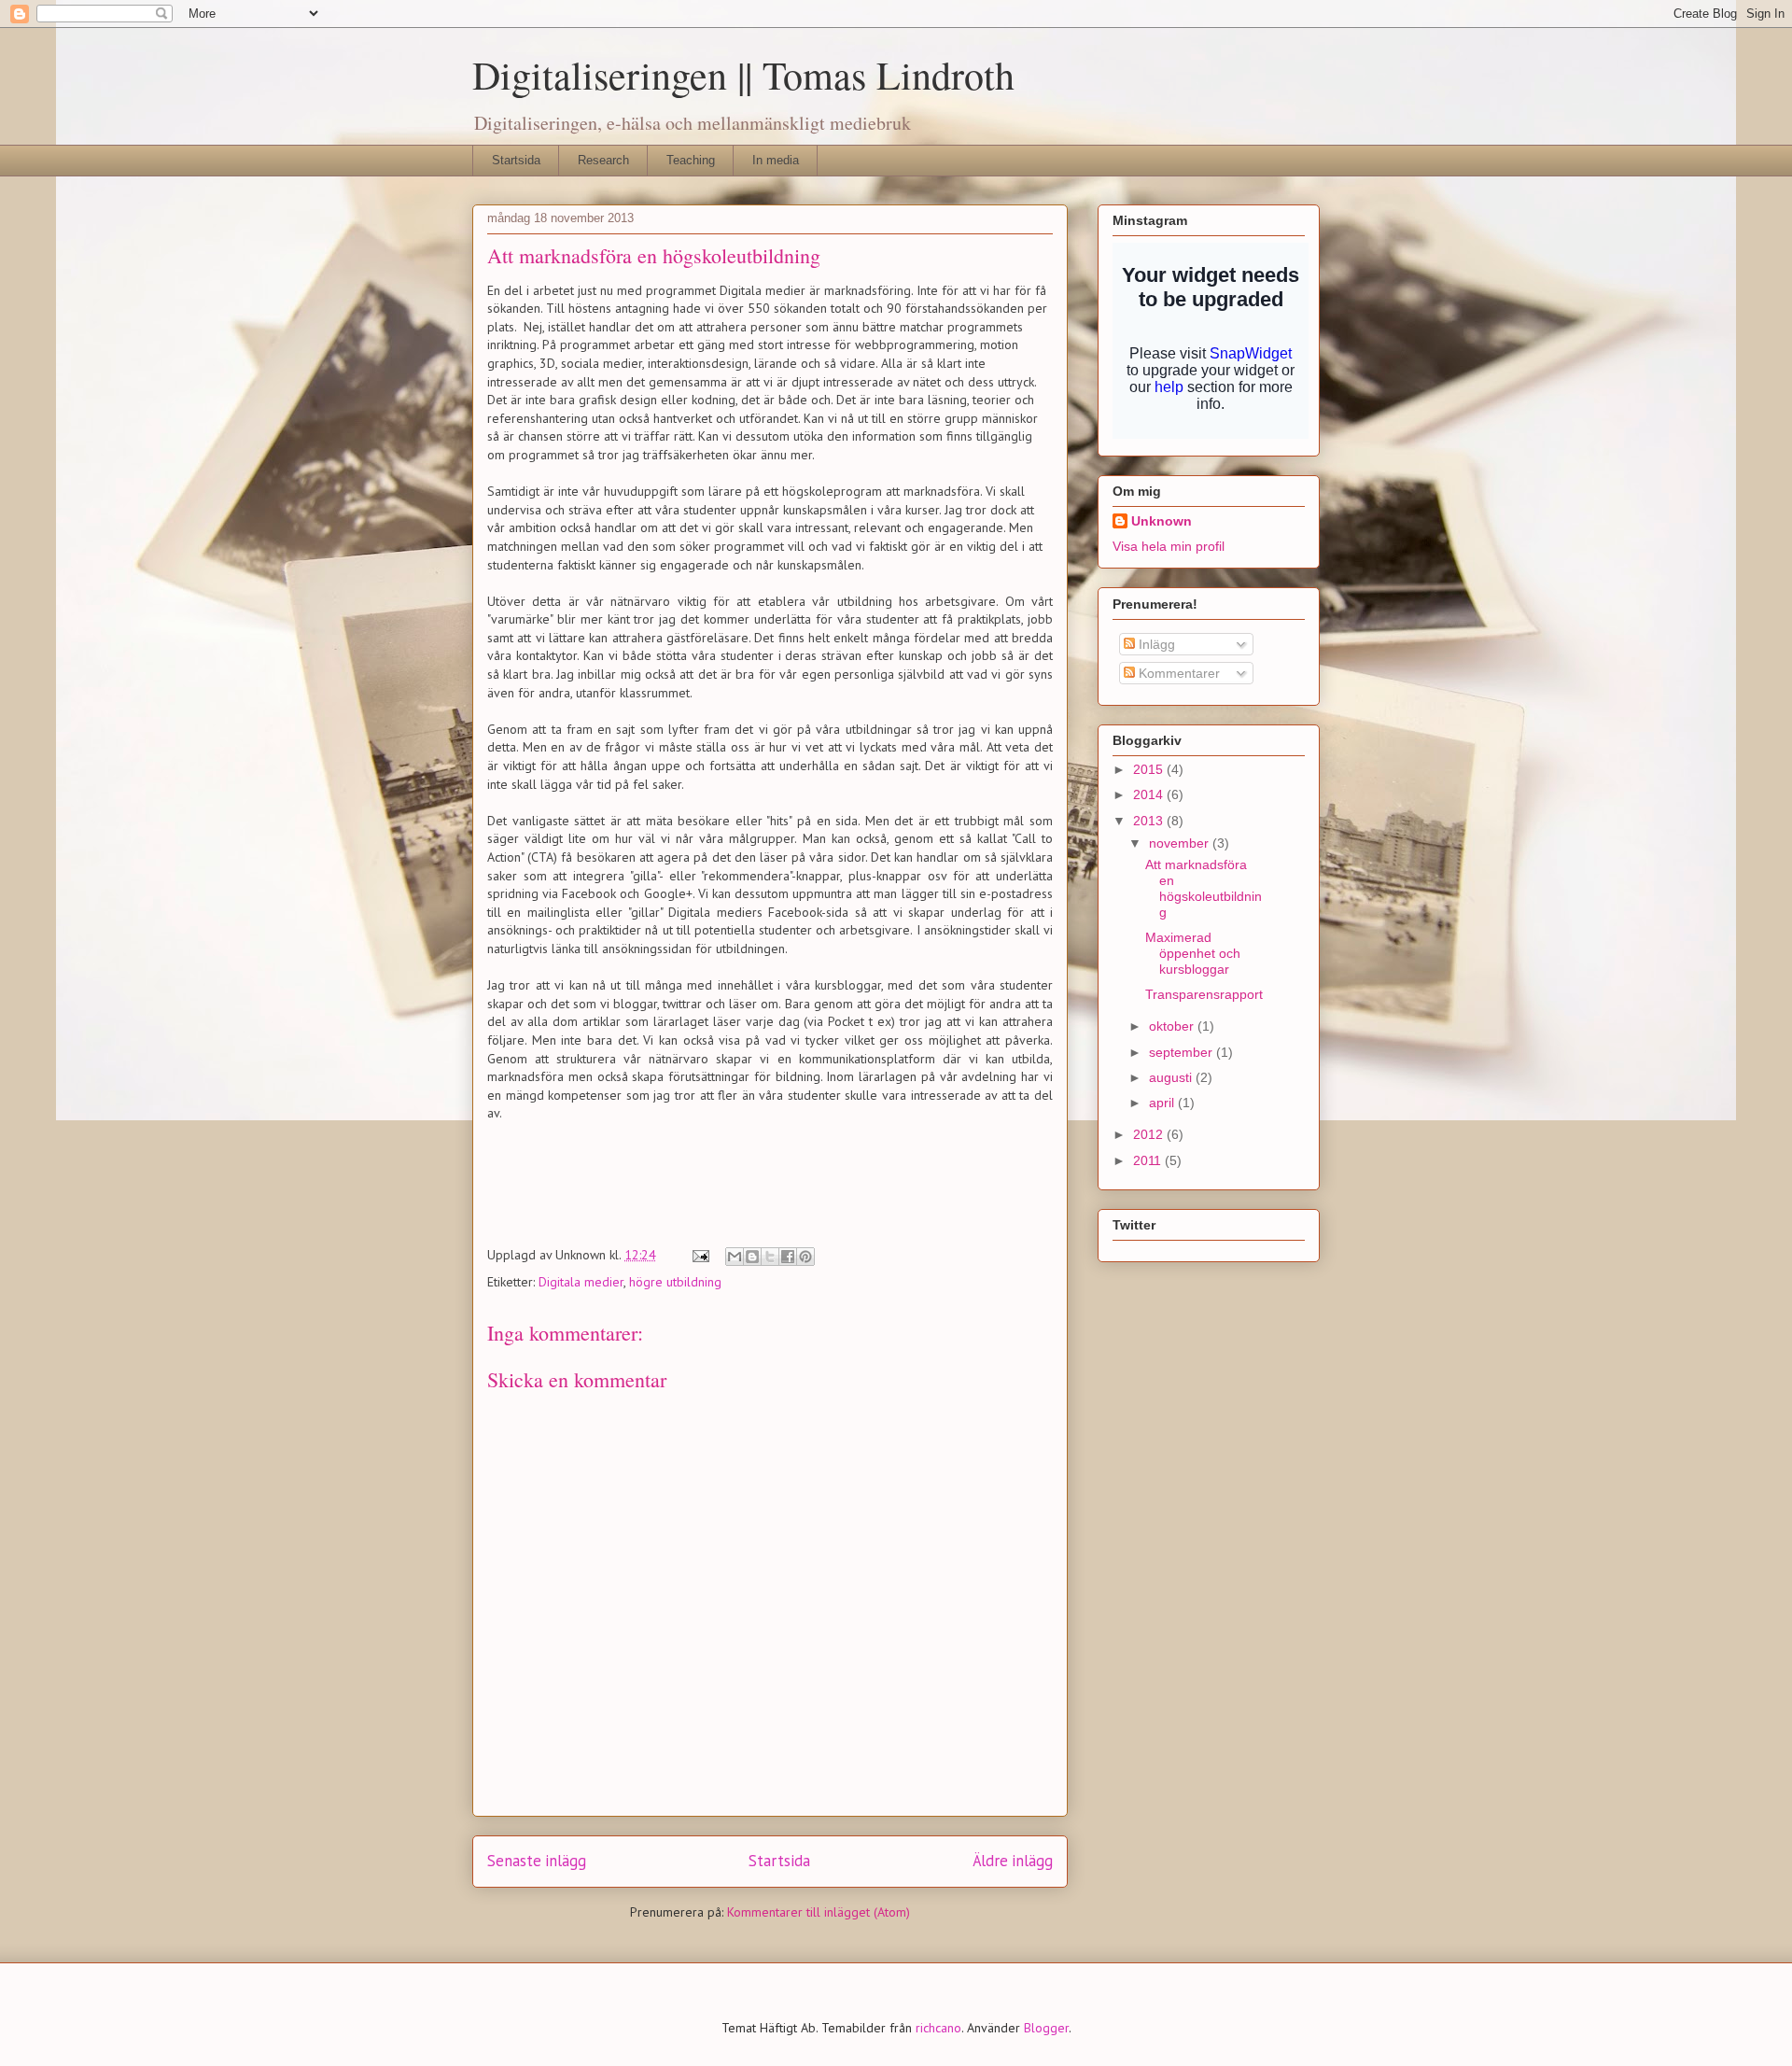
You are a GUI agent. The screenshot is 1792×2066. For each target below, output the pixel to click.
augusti (1172, 1077)
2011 (1149, 1160)
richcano (938, 2028)
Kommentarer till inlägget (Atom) (819, 1912)
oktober (1173, 1026)
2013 (1150, 821)
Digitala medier (581, 1282)
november (1181, 843)
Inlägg (1155, 644)
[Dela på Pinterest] (805, 1257)
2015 (1150, 769)
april (1163, 1103)
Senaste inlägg (537, 1861)
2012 (1150, 1134)
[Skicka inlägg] (700, 1255)
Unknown (1162, 521)
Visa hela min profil (1169, 546)
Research (603, 160)
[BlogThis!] (752, 1257)
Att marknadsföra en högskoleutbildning (1204, 888)
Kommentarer (1177, 673)
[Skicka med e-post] (735, 1257)
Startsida (516, 160)
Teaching (691, 160)
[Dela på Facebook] (788, 1257)
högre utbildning (675, 1282)
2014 (1150, 794)
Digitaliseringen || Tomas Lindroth (743, 75)
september (1183, 1052)
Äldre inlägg (1013, 1861)
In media (776, 160)
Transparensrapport (1204, 994)
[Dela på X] (770, 1257)
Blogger (1046, 2028)
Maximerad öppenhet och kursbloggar (1193, 953)
